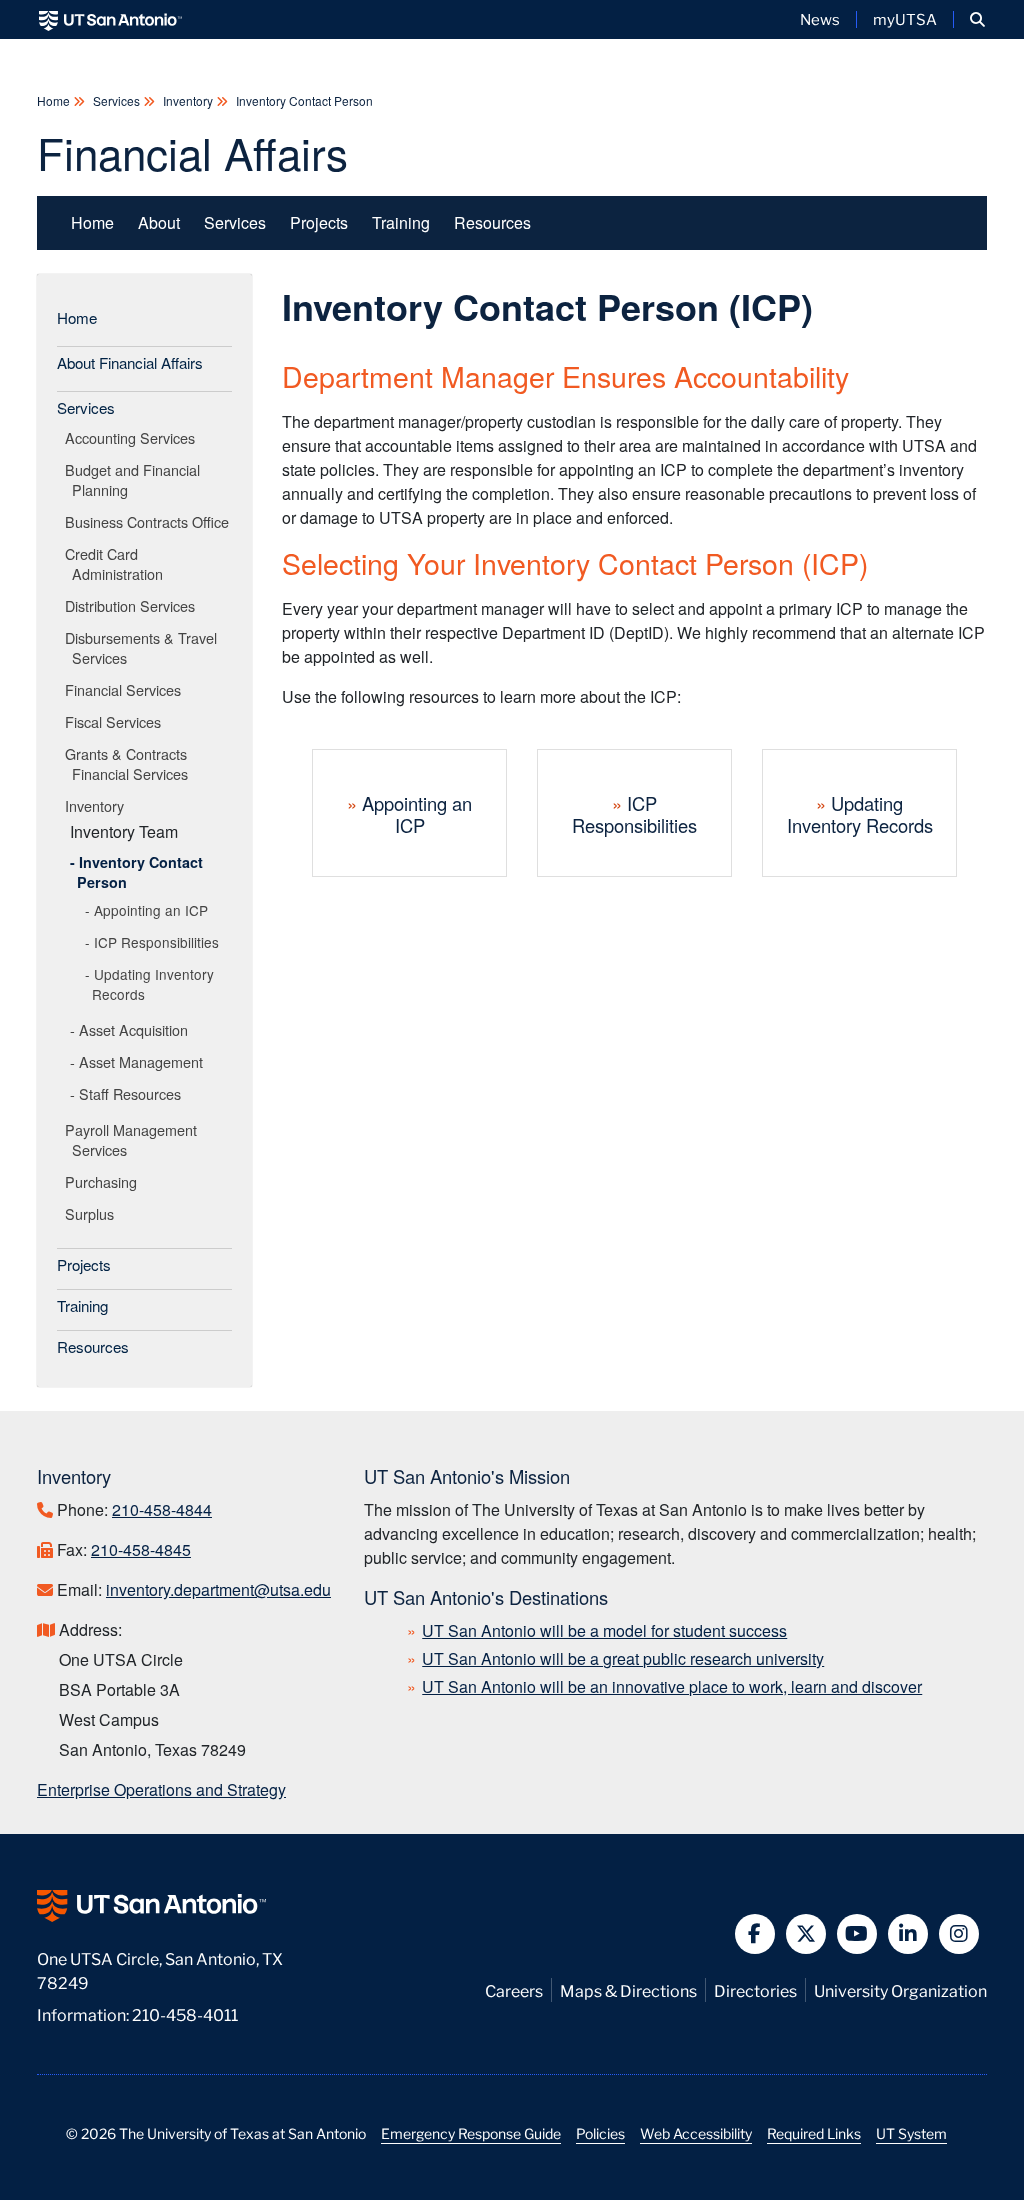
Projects (319, 222)
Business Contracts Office (150, 521)
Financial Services (126, 689)
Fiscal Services (116, 721)
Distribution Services (133, 605)
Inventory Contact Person (303, 100)
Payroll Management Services (134, 1139)
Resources (492, 222)
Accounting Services (133, 437)
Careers (514, 1989)
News (820, 19)
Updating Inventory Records (153, 984)
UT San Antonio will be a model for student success (604, 1630)
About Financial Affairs (130, 362)
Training (401, 222)
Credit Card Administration (117, 563)
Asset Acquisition (133, 1029)
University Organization (900, 1989)
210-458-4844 (162, 1509)
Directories (755, 1989)
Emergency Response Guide (471, 2133)
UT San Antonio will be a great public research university (623, 1658)
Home (55, 100)
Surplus (93, 1213)
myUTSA (905, 19)
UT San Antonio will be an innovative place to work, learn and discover (672, 1686)
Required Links (814, 2133)
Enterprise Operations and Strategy (161, 1789)
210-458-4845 (141, 1549)
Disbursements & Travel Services (144, 647)
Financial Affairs (192, 151)
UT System (911, 2133)
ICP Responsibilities (156, 942)
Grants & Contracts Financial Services (130, 763)
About (159, 222)
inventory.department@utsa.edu (218, 1589)
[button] (977, 19)
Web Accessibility (696, 2133)
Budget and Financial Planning (136, 479)
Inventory (188, 100)
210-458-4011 (185, 2013)
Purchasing (104, 1181)
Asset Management (141, 1061)
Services (116, 100)
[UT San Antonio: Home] (110, 19)
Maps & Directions (628, 1989)
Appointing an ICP (151, 910)
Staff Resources (130, 1093)
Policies (600, 2133)
